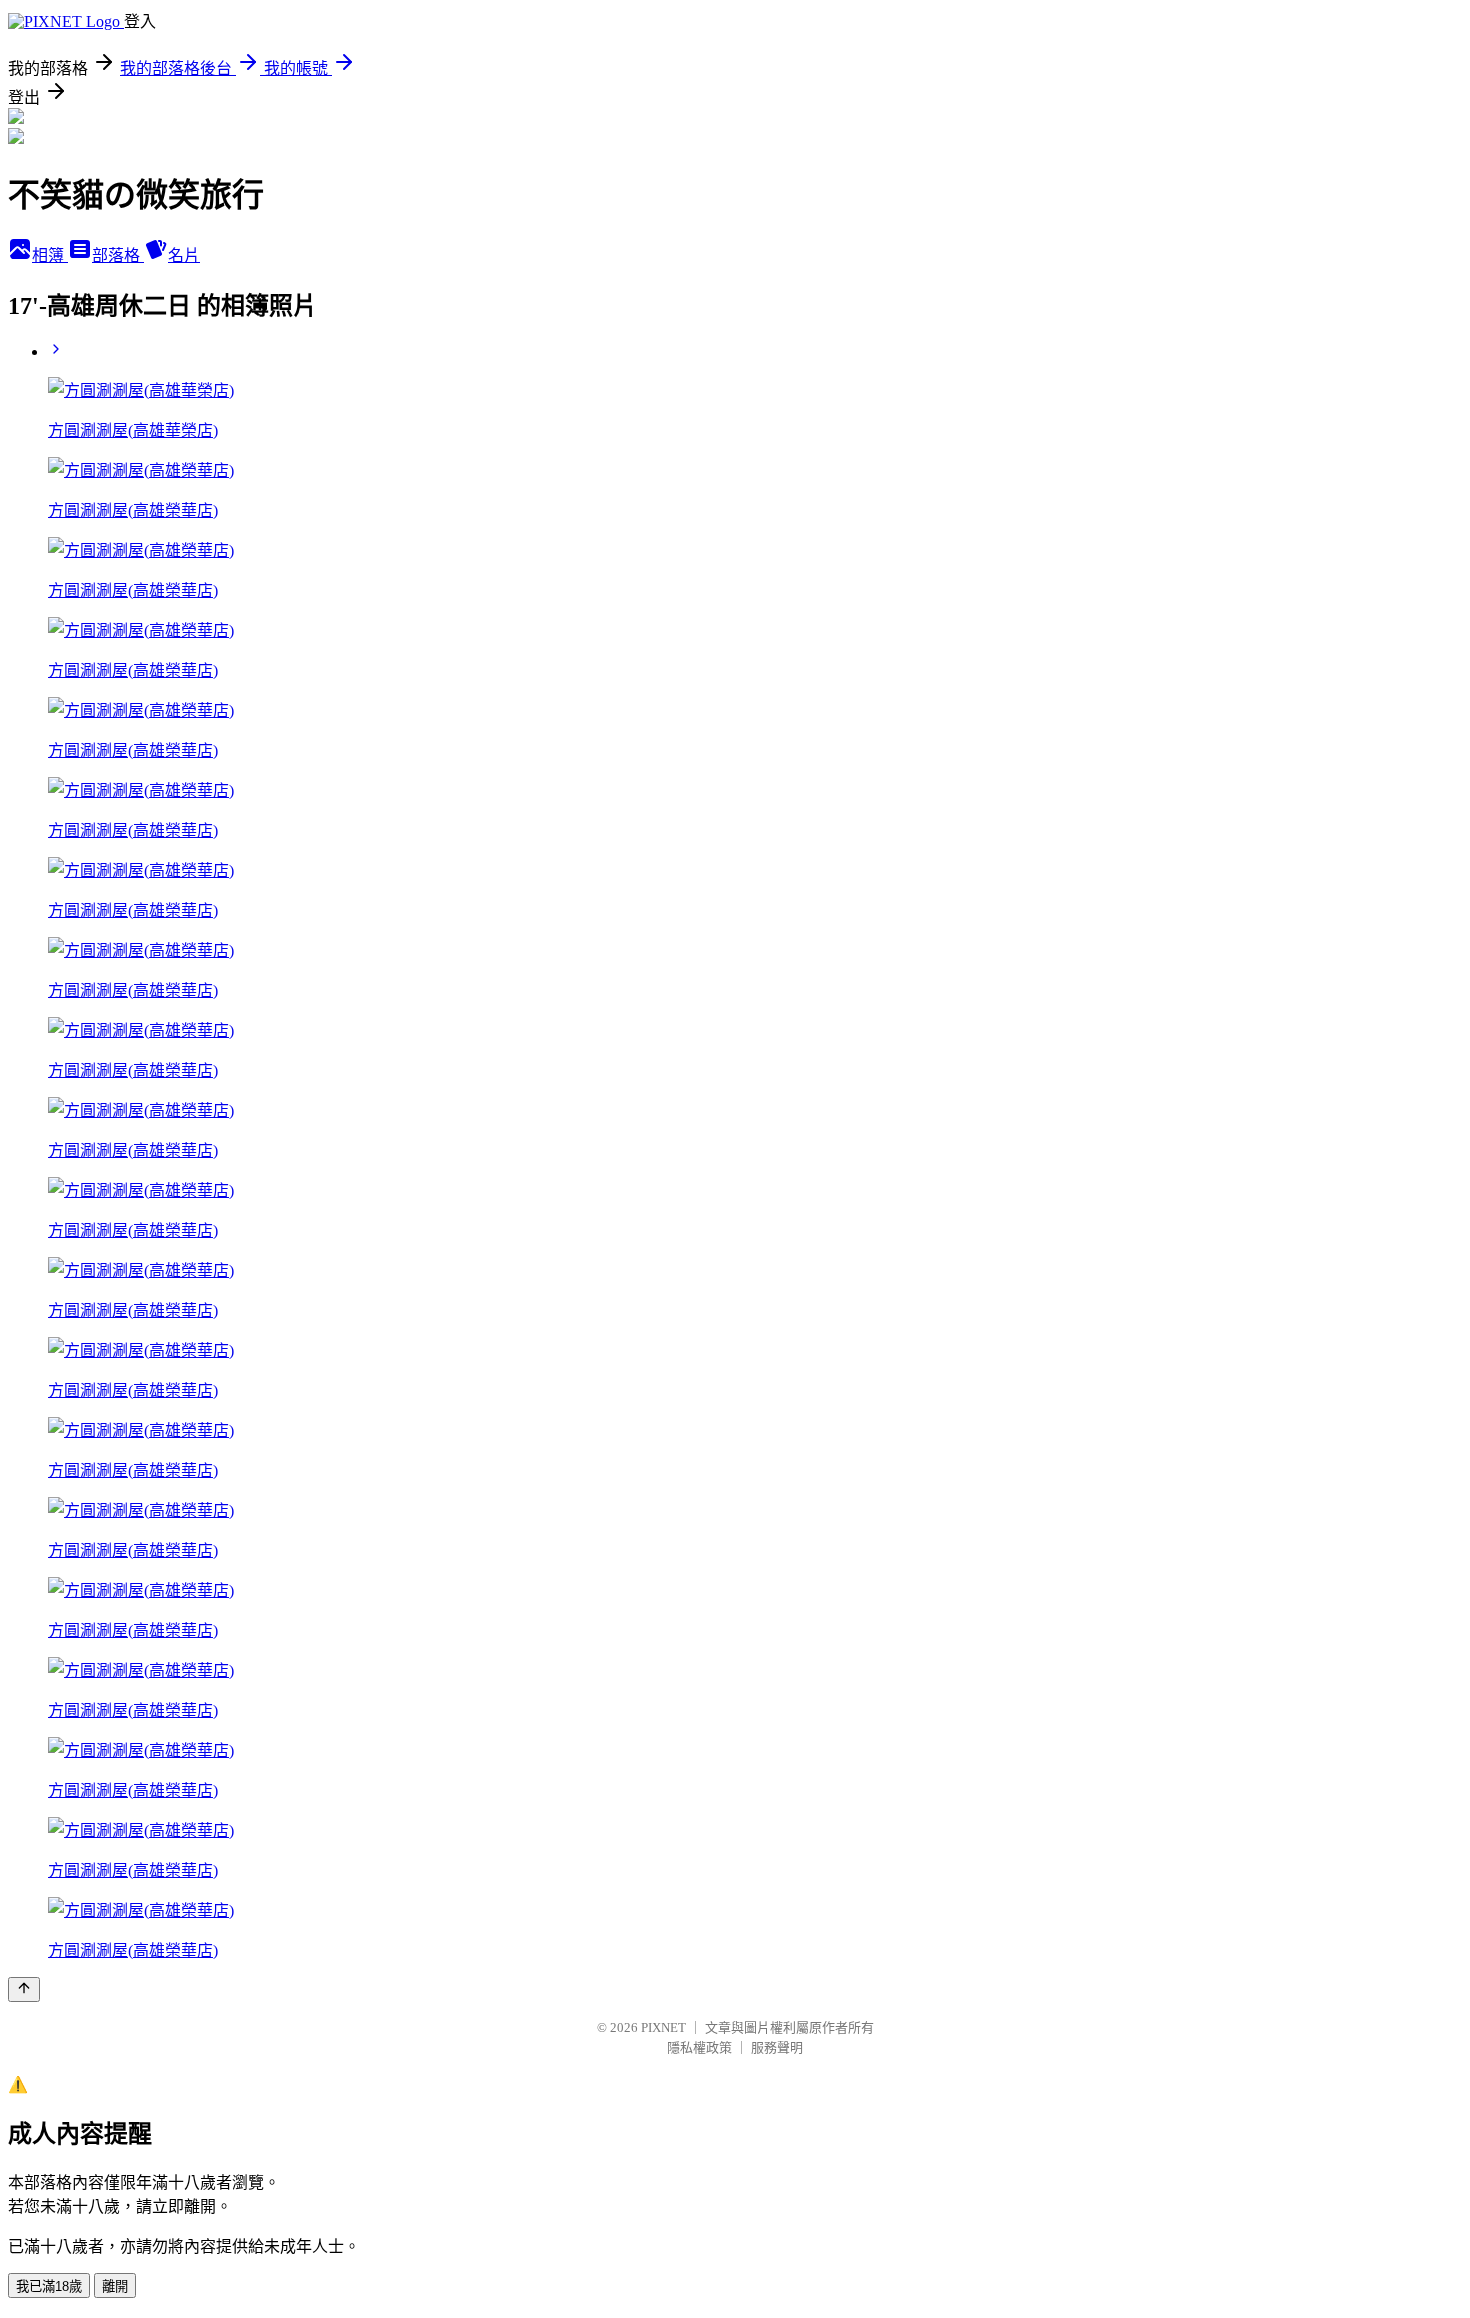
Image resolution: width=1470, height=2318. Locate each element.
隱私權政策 (699, 2047)
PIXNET (663, 2027)
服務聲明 (777, 2047)
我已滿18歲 (49, 2286)
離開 (115, 2286)
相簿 (50, 255)
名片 (184, 255)
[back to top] (24, 1989)
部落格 (118, 255)
